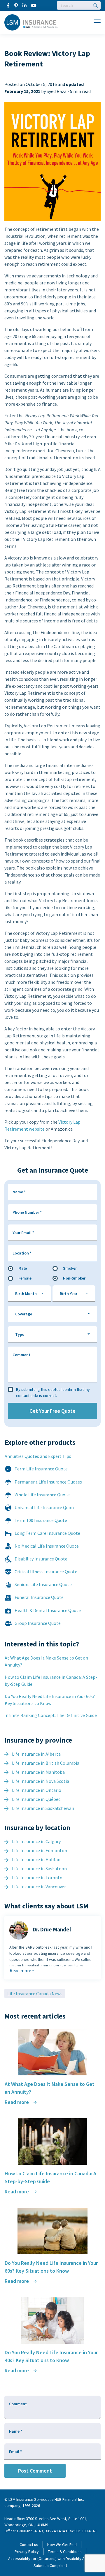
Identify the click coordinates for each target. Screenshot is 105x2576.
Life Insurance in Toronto (37, 1878)
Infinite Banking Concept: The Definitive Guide (51, 1715)
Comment (21, 1355)
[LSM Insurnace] (31, 22)
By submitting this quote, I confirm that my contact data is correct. (53, 1392)
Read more (21, 1970)
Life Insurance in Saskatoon (39, 1868)
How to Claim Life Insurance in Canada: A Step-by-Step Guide (51, 1681)
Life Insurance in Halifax (36, 1859)
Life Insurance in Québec (36, 1799)
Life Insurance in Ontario (37, 1790)
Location (22, 1253)
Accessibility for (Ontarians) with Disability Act (48, 2559)
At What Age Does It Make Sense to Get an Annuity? (46, 1661)
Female (25, 1278)
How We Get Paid (62, 2545)
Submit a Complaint (50, 2566)
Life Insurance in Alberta (36, 1754)
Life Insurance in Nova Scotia (41, 1781)
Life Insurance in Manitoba (38, 1772)
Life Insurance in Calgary (36, 1841)
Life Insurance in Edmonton (40, 1850)
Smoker (70, 1268)
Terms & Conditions (65, 2552)
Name (19, 1192)
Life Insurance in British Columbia (46, 1763)
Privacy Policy (27, 2552)
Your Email (23, 1233)
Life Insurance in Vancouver (39, 1887)
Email (15, 2452)
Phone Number (27, 1212)
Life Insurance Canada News (35, 1993)
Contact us (29, 2545)
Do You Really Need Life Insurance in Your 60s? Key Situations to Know (50, 1700)
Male (23, 1268)
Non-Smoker (74, 1278)
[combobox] (29, 1294)
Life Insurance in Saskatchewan (43, 1808)
